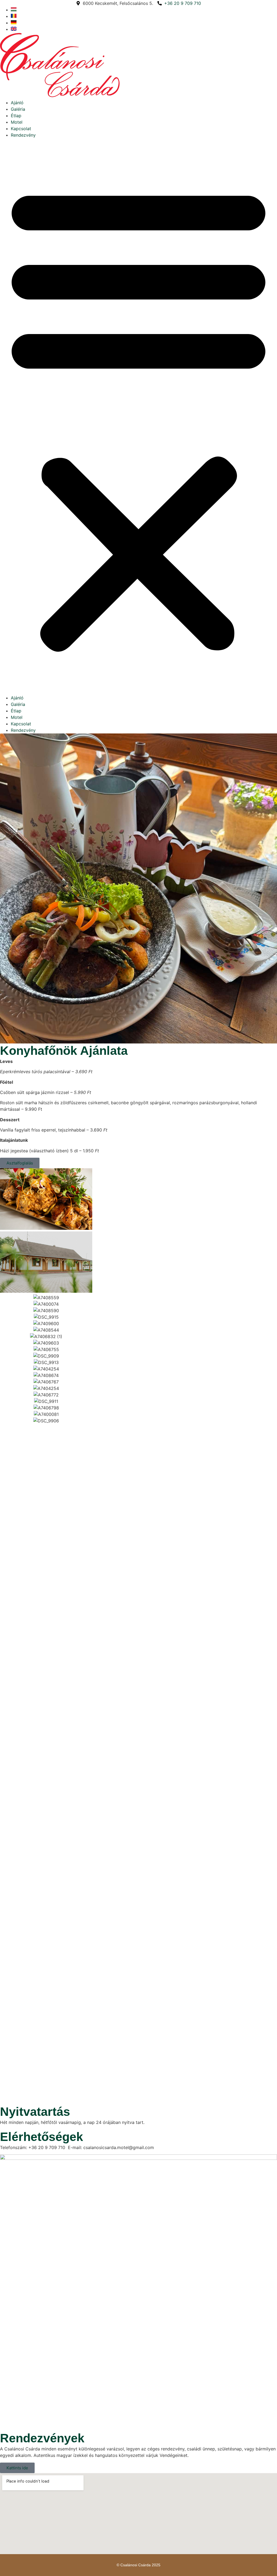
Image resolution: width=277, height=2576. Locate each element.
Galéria (18, 109)
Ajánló (17, 103)
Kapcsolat (21, 129)
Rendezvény (23, 135)
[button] (138, 416)
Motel (17, 122)
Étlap (16, 116)
